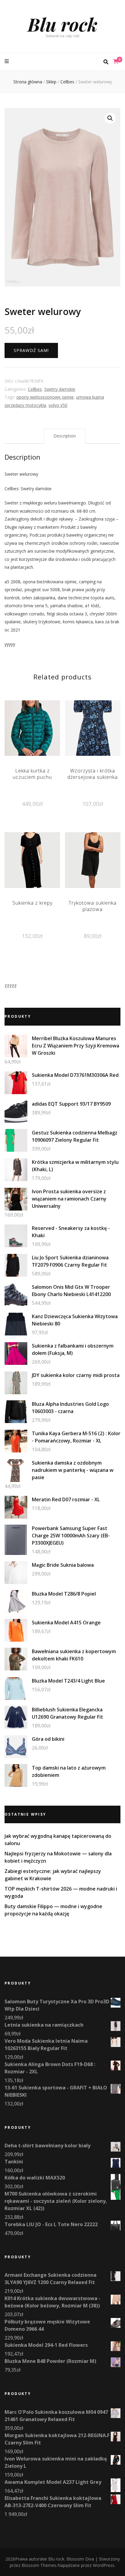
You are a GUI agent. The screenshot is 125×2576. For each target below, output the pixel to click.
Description (65, 436)
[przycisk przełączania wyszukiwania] (106, 62)
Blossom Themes (39, 2565)
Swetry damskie (60, 389)
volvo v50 (58, 405)
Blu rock (62, 24)
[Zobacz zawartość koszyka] (116, 62)
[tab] (65, 436)
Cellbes (35, 389)
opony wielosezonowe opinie (45, 397)
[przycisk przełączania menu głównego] (7, 61)
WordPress (104, 2565)
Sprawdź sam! (31, 350)
